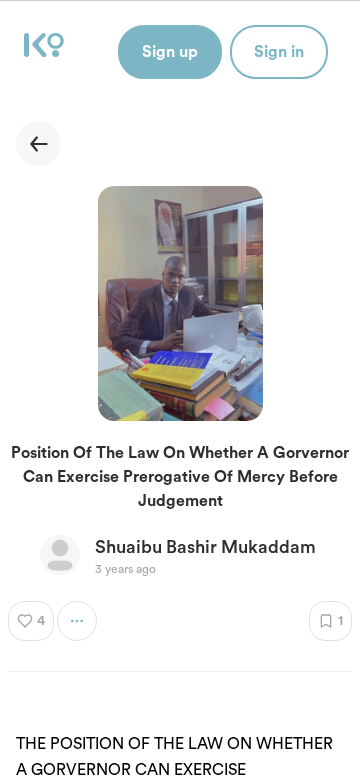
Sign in (279, 52)
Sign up (170, 52)
